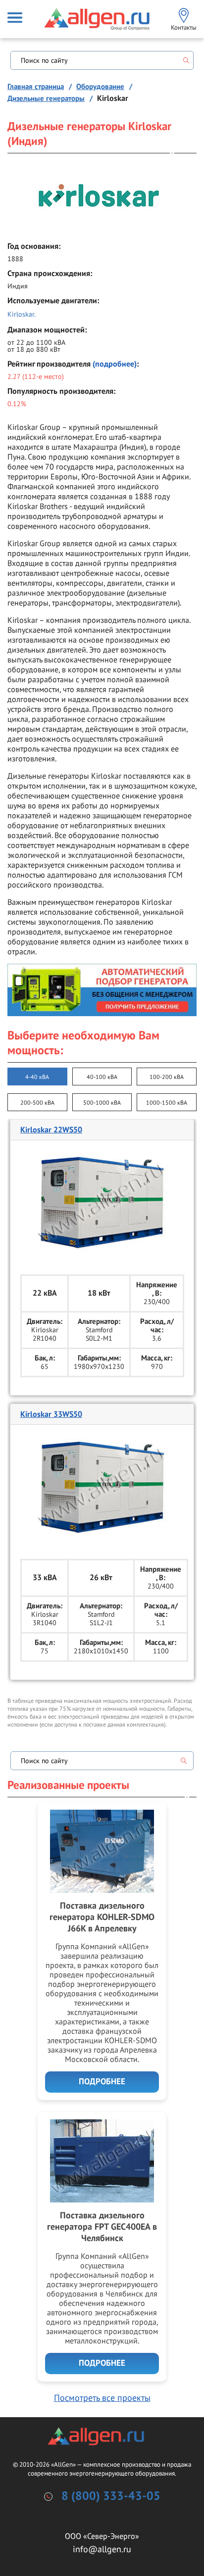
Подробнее (102, 2082)
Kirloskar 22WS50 (51, 1130)
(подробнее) (115, 364)
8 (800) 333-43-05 (111, 2496)
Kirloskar (21, 314)
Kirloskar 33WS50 (51, 1414)
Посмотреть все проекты (102, 2398)
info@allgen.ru (102, 2549)
